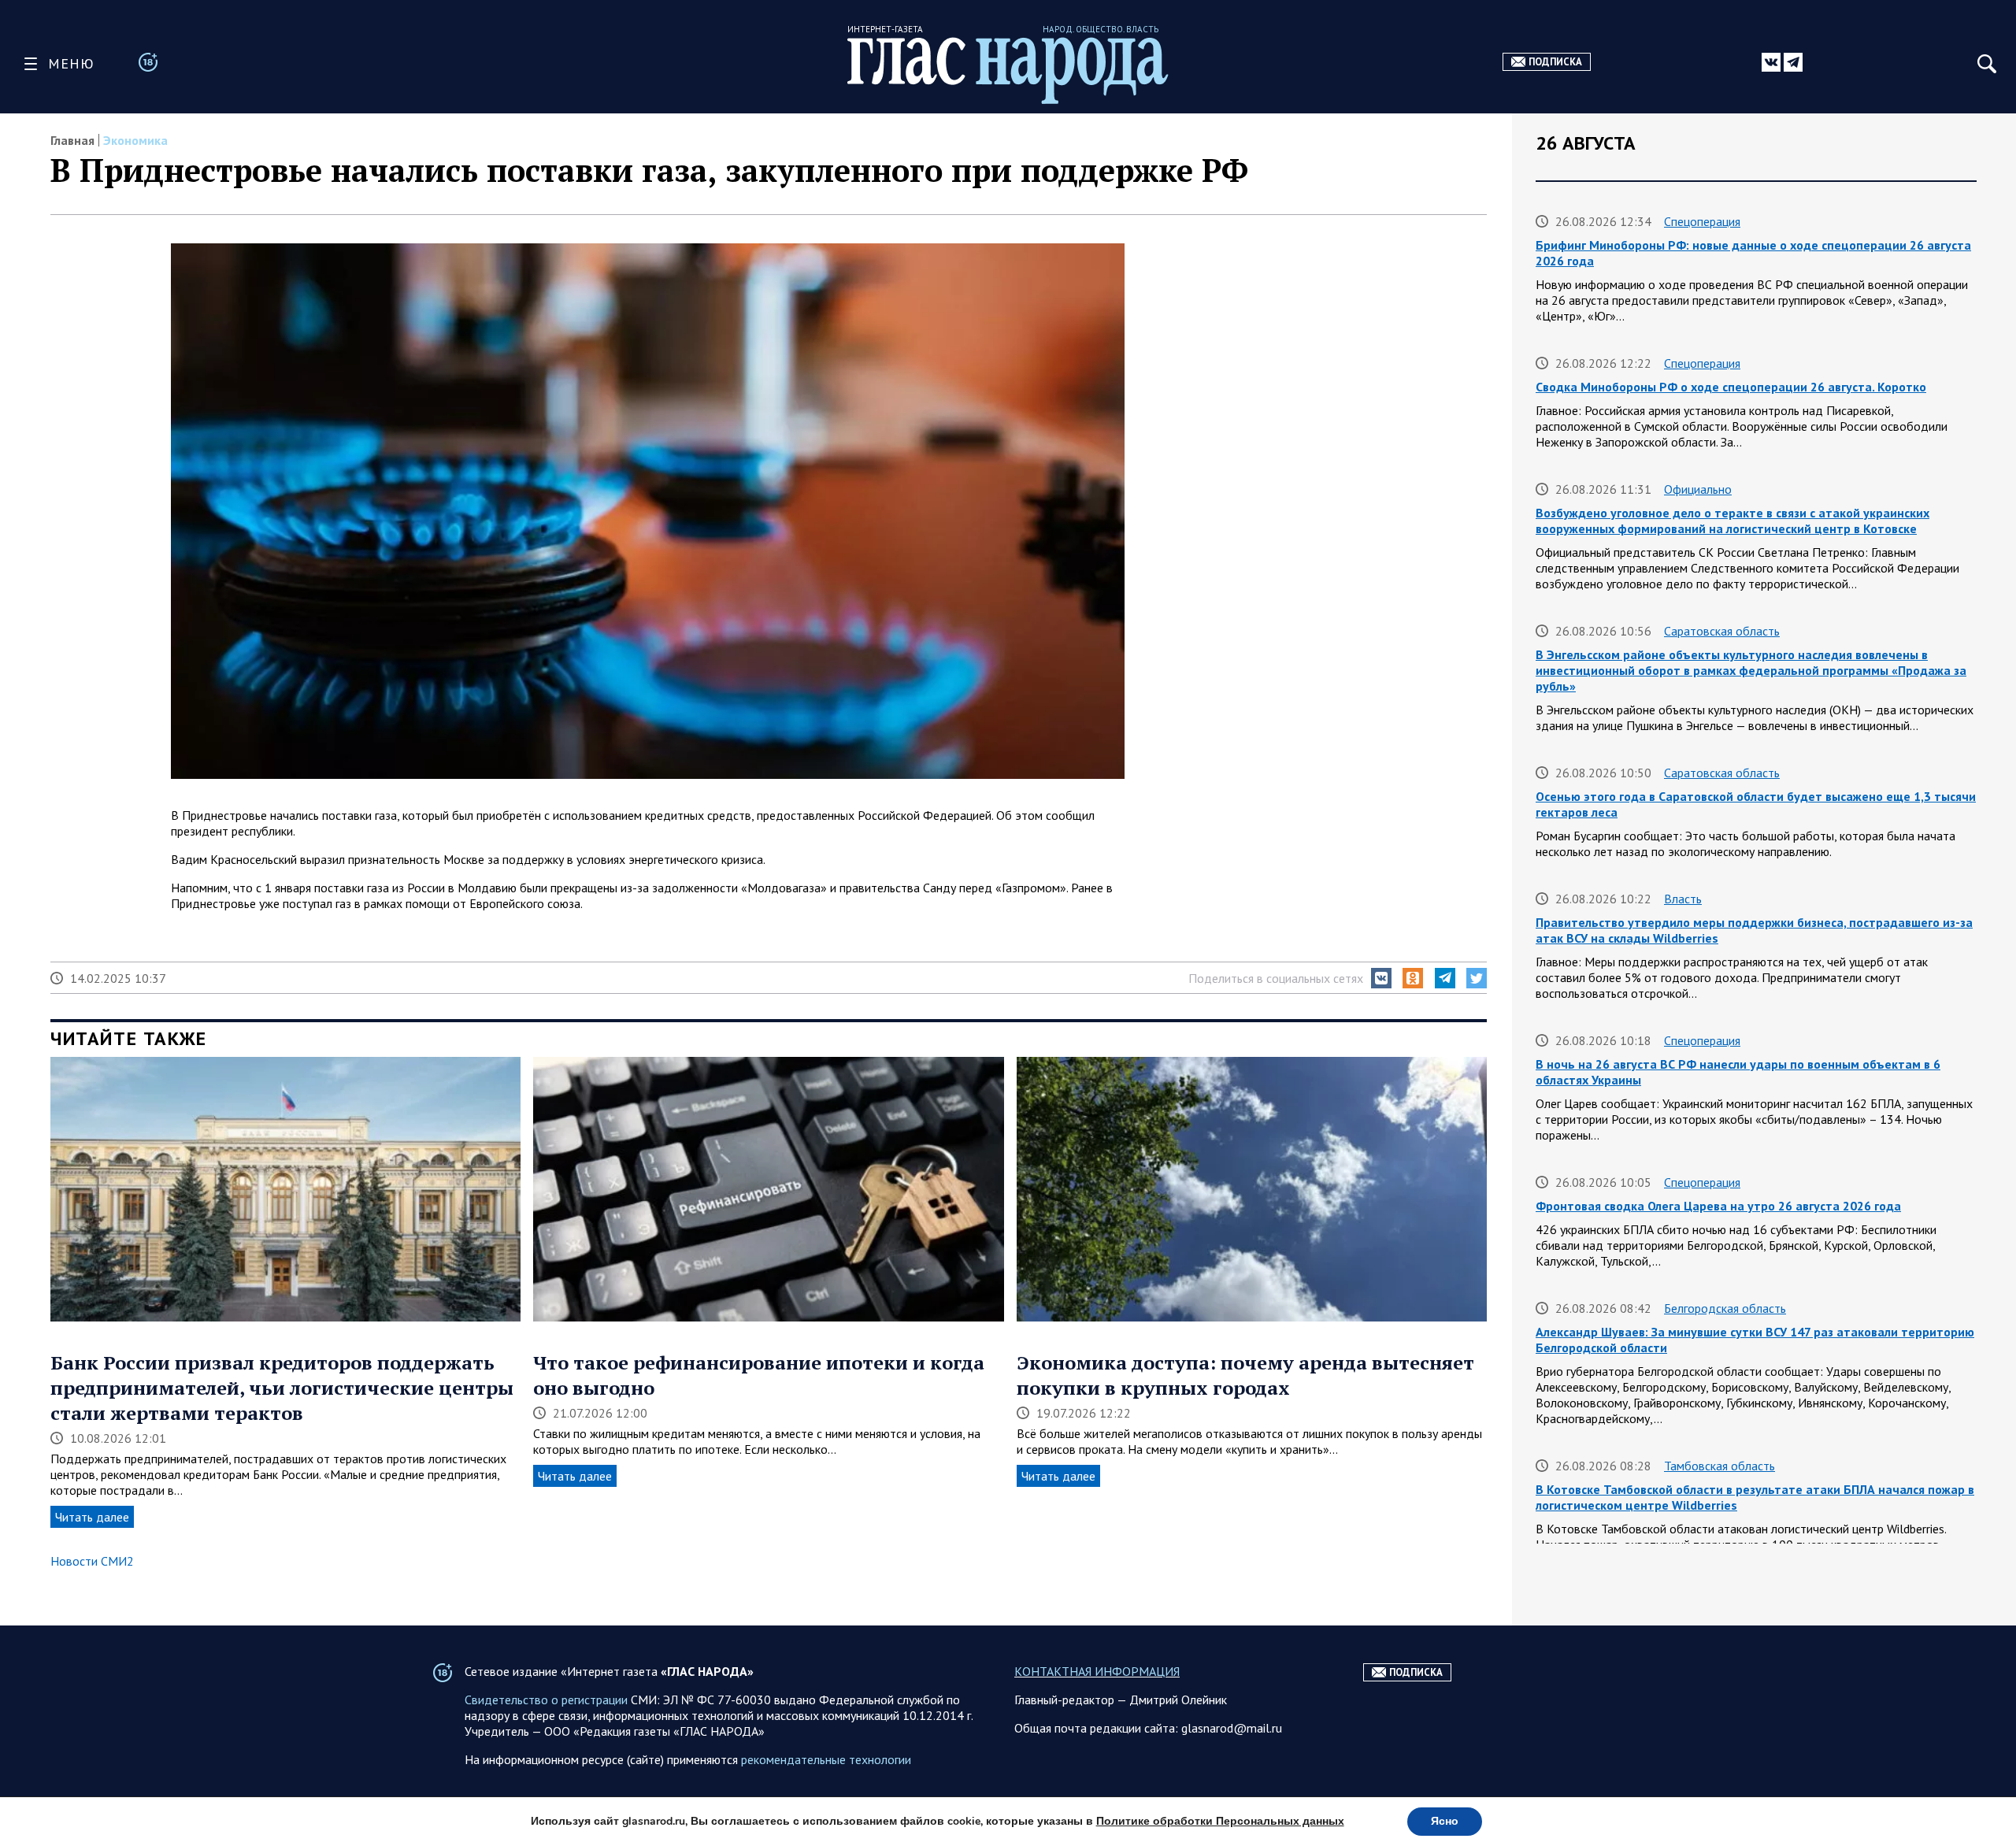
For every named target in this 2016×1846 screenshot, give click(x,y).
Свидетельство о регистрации (546, 1700)
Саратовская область (1722, 631)
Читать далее (92, 1517)
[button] (1381, 978)
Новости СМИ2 (92, 1561)
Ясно (1445, 1821)
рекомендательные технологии (826, 1759)
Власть (1683, 899)
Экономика (135, 140)
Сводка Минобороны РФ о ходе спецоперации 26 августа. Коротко (1731, 387)
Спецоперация (1702, 221)
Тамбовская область (1720, 1466)
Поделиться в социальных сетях (1276, 978)
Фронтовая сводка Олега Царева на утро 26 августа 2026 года (1718, 1206)
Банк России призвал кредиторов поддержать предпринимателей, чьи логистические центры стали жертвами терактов (282, 1388)
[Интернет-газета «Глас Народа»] (1008, 70)
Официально (1698, 489)
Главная (72, 140)
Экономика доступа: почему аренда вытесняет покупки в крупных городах (1245, 1375)
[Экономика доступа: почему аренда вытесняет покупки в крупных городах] (1252, 1191)
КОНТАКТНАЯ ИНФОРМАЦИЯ (1097, 1671)
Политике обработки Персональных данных (1220, 1821)
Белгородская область (1725, 1308)
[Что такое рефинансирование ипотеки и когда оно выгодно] (768, 1191)
